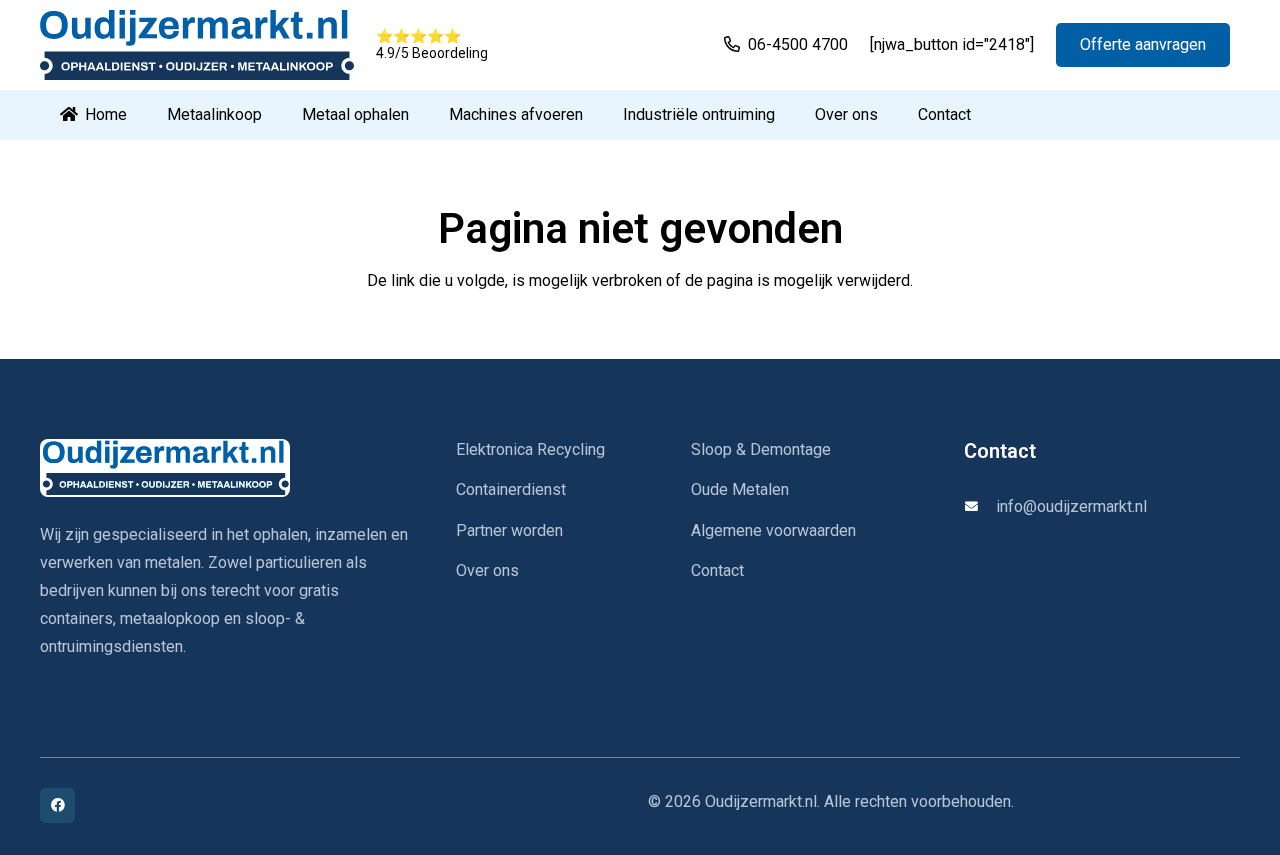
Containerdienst (511, 489)
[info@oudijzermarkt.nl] (980, 507)
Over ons (487, 570)
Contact (717, 570)
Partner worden (509, 530)
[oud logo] (197, 45)
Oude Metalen (740, 489)
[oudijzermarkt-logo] (224, 468)
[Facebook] (57, 805)
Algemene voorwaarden (773, 530)
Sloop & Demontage (761, 449)
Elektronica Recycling (530, 449)
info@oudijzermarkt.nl (1071, 506)
